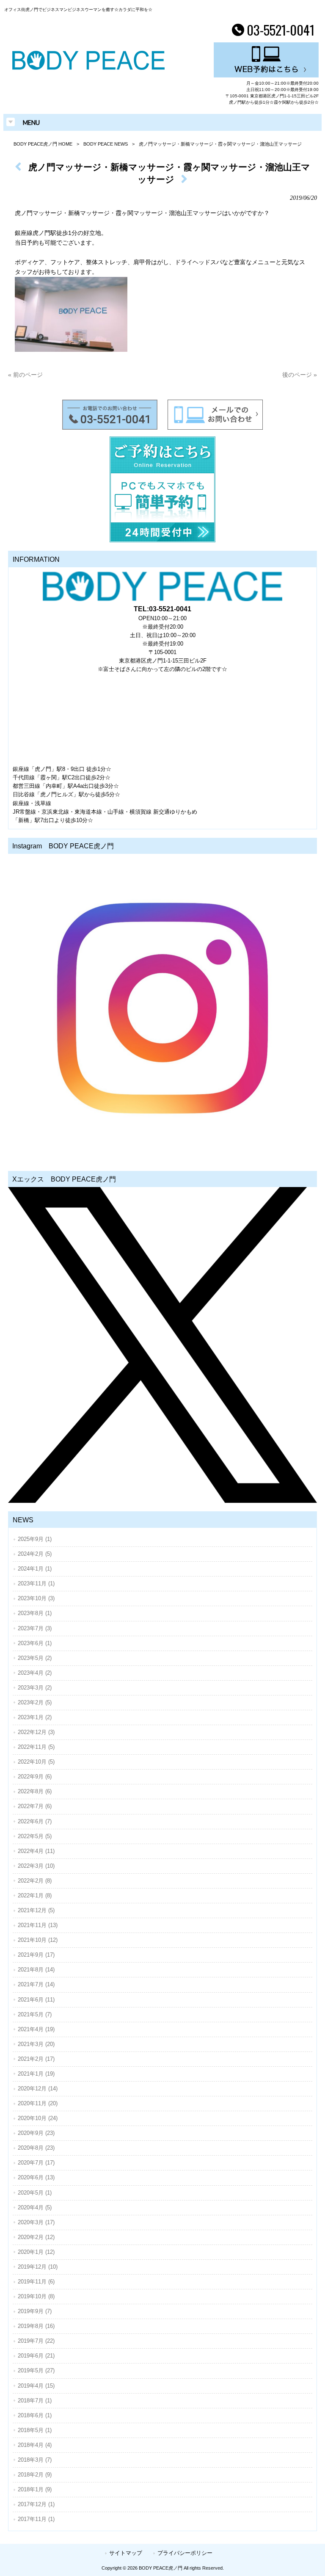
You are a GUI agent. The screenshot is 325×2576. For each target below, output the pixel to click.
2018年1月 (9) (35, 2489)
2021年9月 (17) (36, 1955)
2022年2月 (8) (35, 1881)
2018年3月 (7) (35, 2460)
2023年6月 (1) (35, 1643)
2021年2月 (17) (36, 2059)
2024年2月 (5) (35, 1554)
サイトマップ (126, 2553)
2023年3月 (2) (35, 1688)
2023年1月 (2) (35, 1717)
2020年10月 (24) (38, 2118)
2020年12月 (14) (38, 2089)
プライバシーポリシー (185, 2553)
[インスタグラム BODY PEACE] (162, 1008)
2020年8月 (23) (36, 2148)
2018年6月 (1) (35, 2415)
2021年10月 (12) (38, 1940)
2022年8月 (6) (35, 1791)
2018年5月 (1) (35, 2430)
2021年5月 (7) (35, 2014)
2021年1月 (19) (36, 2074)
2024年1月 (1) (35, 1569)
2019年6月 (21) (36, 2356)
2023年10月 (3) (36, 1598)
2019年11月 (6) (36, 2282)
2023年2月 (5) (35, 1702)
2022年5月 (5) (35, 1836)
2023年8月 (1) (35, 1613)
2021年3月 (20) (36, 2044)
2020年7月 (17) (36, 2163)
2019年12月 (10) (38, 2267)
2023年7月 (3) (35, 1628)
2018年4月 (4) (35, 2445)
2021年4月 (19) (36, 2029)
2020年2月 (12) (36, 2237)
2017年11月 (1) (36, 2519)
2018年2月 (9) (35, 2475)
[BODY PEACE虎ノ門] (88, 68)
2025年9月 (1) (35, 1539)
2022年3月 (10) (36, 1866)
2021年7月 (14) (36, 1984)
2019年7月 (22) (36, 2341)
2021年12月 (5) (36, 1910)
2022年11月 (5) (36, 1747)
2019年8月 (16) (36, 2326)
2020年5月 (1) (35, 2193)
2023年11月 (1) (36, 1583)
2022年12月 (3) (36, 1732)
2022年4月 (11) (36, 1851)
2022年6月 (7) (35, 1821)
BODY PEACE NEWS (106, 144)
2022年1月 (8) (35, 1895)
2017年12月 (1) (36, 2504)
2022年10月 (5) (36, 1762)
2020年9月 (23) (36, 2133)
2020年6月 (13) (36, 2177)
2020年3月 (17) (36, 2222)
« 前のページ (25, 375)
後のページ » (300, 375)
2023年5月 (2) (35, 1658)
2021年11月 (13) (38, 1925)
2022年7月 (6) (35, 1806)
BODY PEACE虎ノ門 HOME (43, 144)
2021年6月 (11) (36, 2000)
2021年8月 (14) (36, 1970)
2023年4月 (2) (35, 1673)
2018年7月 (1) (35, 2401)
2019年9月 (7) (35, 2311)
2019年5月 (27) (36, 2370)
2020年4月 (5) (35, 2207)
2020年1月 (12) (36, 2252)
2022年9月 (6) (35, 1777)
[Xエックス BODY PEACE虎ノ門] (162, 1345)
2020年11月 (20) (38, 2103)
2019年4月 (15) (36, 2386)
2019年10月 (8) (36, 2296)
